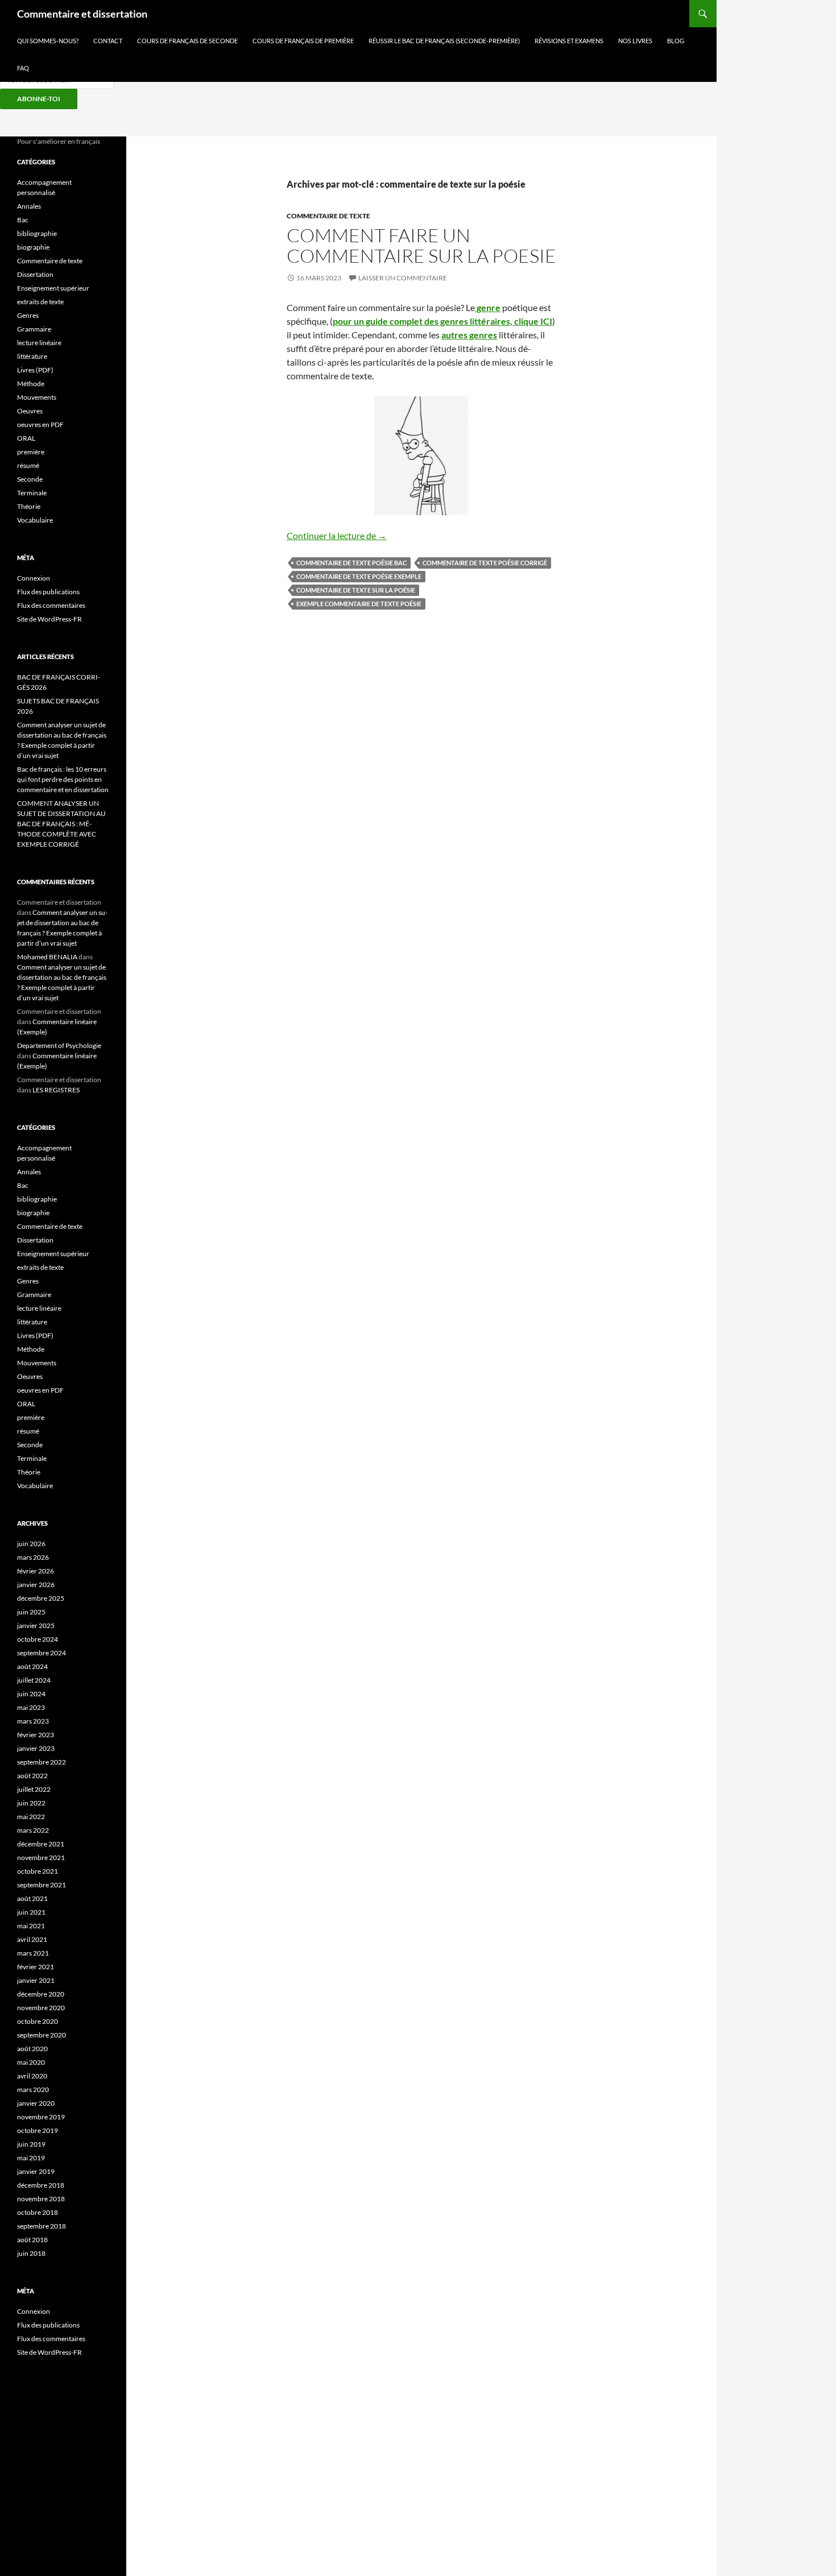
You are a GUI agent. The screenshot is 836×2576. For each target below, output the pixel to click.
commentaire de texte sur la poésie (356, 590)
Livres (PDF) (35, 370)
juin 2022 (31, 1803)
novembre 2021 (41, 1858)
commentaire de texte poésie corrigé (485, 563)
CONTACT (108, 41)
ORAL (26, 438)
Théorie (29, 506)
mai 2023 (31, 1707)
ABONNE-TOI (39, 99)
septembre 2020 (42, 2035)
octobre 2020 (38, 2021)
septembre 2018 (42, 2226)
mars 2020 (33, 2090)
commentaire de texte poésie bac (351, 563)
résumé (28, 465)
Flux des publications (48, 592)
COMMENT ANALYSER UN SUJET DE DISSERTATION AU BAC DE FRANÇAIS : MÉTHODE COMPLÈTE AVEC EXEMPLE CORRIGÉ (61, 824)
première (31, 452)
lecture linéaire (39, 343)
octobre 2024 (38, 1639)
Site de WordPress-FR (49, 619)
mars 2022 (33, 1830)
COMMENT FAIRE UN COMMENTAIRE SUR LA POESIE (421, 245)
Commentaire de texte (328, 216)
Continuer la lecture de (337, 535)
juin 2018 (31, 2253)
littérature (32, 356)
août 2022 (32, 1776)
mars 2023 (33, 1721)
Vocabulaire (35, 520)
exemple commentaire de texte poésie (359, 604)
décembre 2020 (41, 1994)
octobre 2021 (38, 1871)
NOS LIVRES (635, 41)
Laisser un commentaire (403, 278)
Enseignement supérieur (53, 288)
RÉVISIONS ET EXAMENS (569, 41)
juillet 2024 (34, 1680)
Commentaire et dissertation (82, 14)
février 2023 (36, 1735)
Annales (29, 206)
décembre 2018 (41, 2185)
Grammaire (34, 329)
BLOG (676, 41)
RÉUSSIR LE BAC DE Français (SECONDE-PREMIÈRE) (444, 41)
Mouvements (37, 397)
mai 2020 (31, 2062)
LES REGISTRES (56, 1090)
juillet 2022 (34, 1789)
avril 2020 (32, 2076)
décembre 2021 (41, 1844)
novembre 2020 (41, 2008)
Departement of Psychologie (59, 1045)
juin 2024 (31, 1694)
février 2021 (36, 1967)
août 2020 (32, 2049)
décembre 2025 (41, 1598)
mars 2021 (33, 1953)
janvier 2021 (36, 1980)
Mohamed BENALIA (47, 957)
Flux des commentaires (51, 605)
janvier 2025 (36, 1625)
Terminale (32, 493)
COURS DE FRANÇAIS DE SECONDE (187, 41)
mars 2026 (33, 1557)
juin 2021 (31, 1912)
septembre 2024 (42, 1653)
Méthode (31, 384)
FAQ (23, 68)
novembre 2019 (41, 2117)
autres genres (469, 335)
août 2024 (32, 1666)
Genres (28, 315)
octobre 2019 (38, 2130)
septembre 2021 (42, 1885)
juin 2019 (31, 2144)
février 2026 (36, 1571)
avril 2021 (32, 1939)
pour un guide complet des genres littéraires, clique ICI (442, 321)
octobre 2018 (38, 2212)
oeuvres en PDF (40, 424)
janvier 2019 (36, 2171)
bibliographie (37, 233)
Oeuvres (30, 411)
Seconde (30, 479)
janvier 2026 (36, 1585)
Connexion (34, 578)
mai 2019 (31, 2158)
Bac (23, 220)
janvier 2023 (36, 1748)
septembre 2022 (42, 1762)
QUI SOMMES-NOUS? (48, 41)
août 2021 (32, 1898)
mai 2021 (31, 1926)
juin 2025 (31, 1612)
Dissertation (35, 274)
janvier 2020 (36, 2103)
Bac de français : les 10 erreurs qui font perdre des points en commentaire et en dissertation (63, 779)
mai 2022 (31, 1817)
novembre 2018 (41, 2199)
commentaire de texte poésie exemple (359, 576)
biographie (33, 247)
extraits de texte (40, 302)
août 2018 (32, 2240)
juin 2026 (31, 1544)
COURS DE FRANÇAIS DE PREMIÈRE (303, 41)
